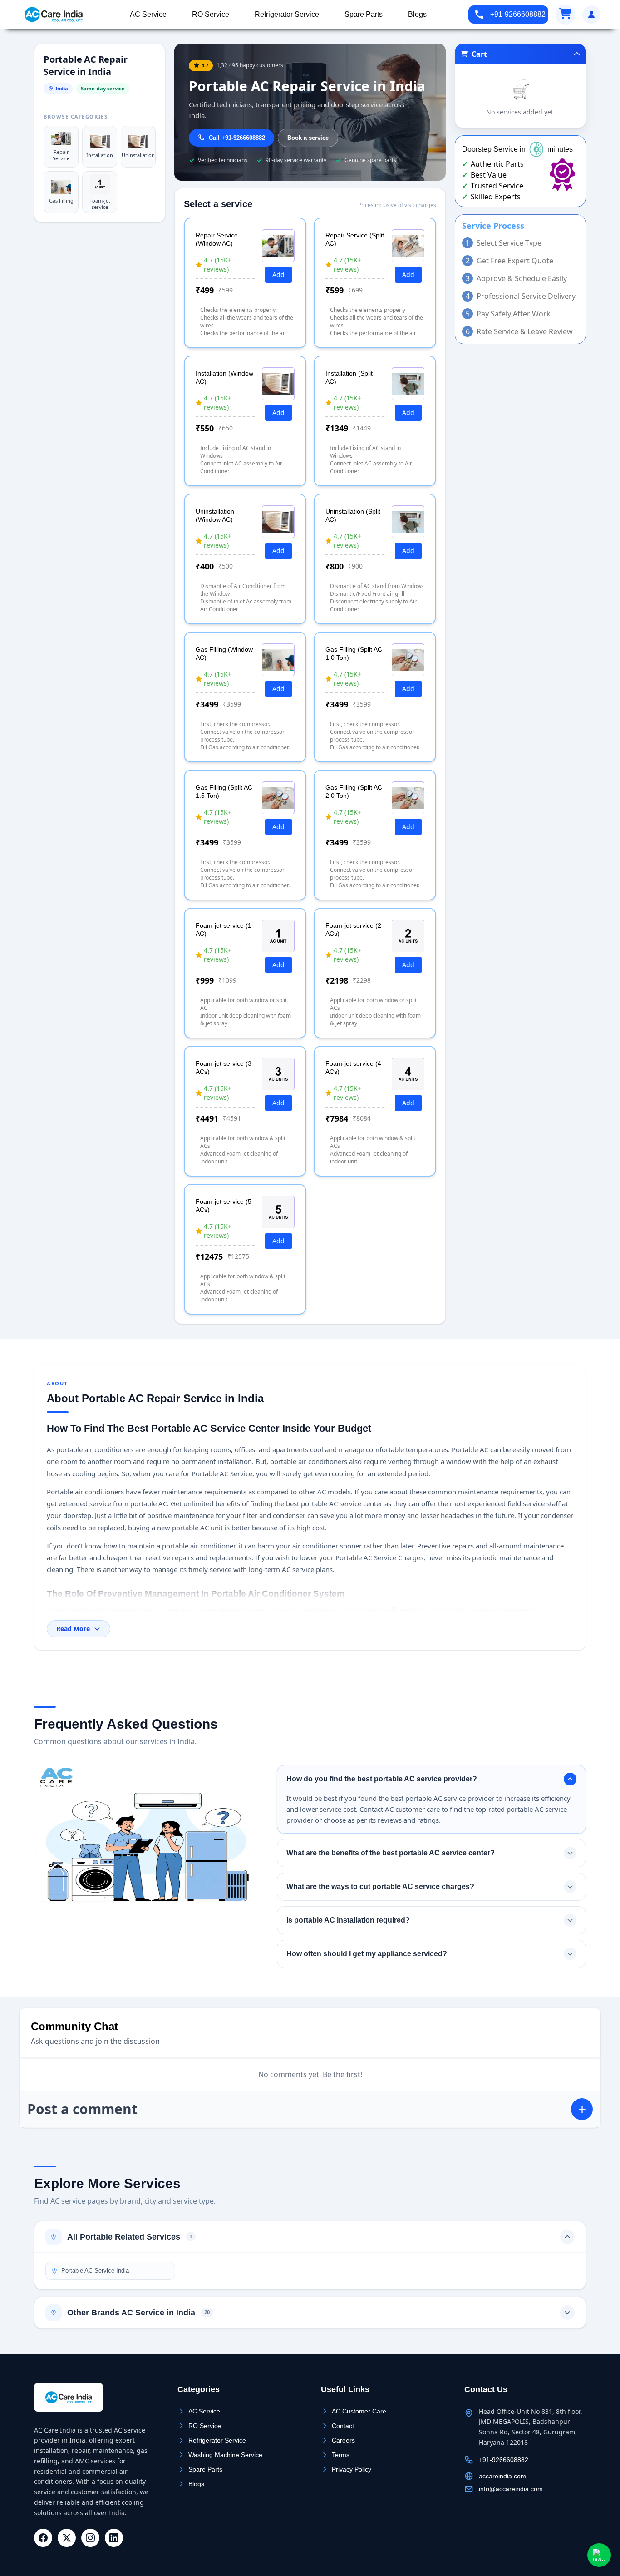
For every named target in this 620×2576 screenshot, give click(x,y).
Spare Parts (205, 2469)
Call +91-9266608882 (237, 138)
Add (278, 274)
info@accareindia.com (511, 2489)
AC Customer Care (359, 2411)
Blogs (196, 2484)
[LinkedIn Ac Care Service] (114, 2538)
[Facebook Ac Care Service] (43, 2538)
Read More (73, 1629)
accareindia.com (502, 2476)
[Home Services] (54, 15)
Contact (343, 2426)
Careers (343, 2440)
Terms (341, 2455)
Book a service (308, 138)
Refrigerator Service (217, 2440)
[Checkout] (565, 15)
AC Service (204, 2411)
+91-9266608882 (518, 14)
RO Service (205, 2426)
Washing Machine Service (225, 2455)
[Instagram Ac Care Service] (90, 2538)
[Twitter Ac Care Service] (67, 2538)
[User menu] (591, 15)
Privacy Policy (352, 2469)
